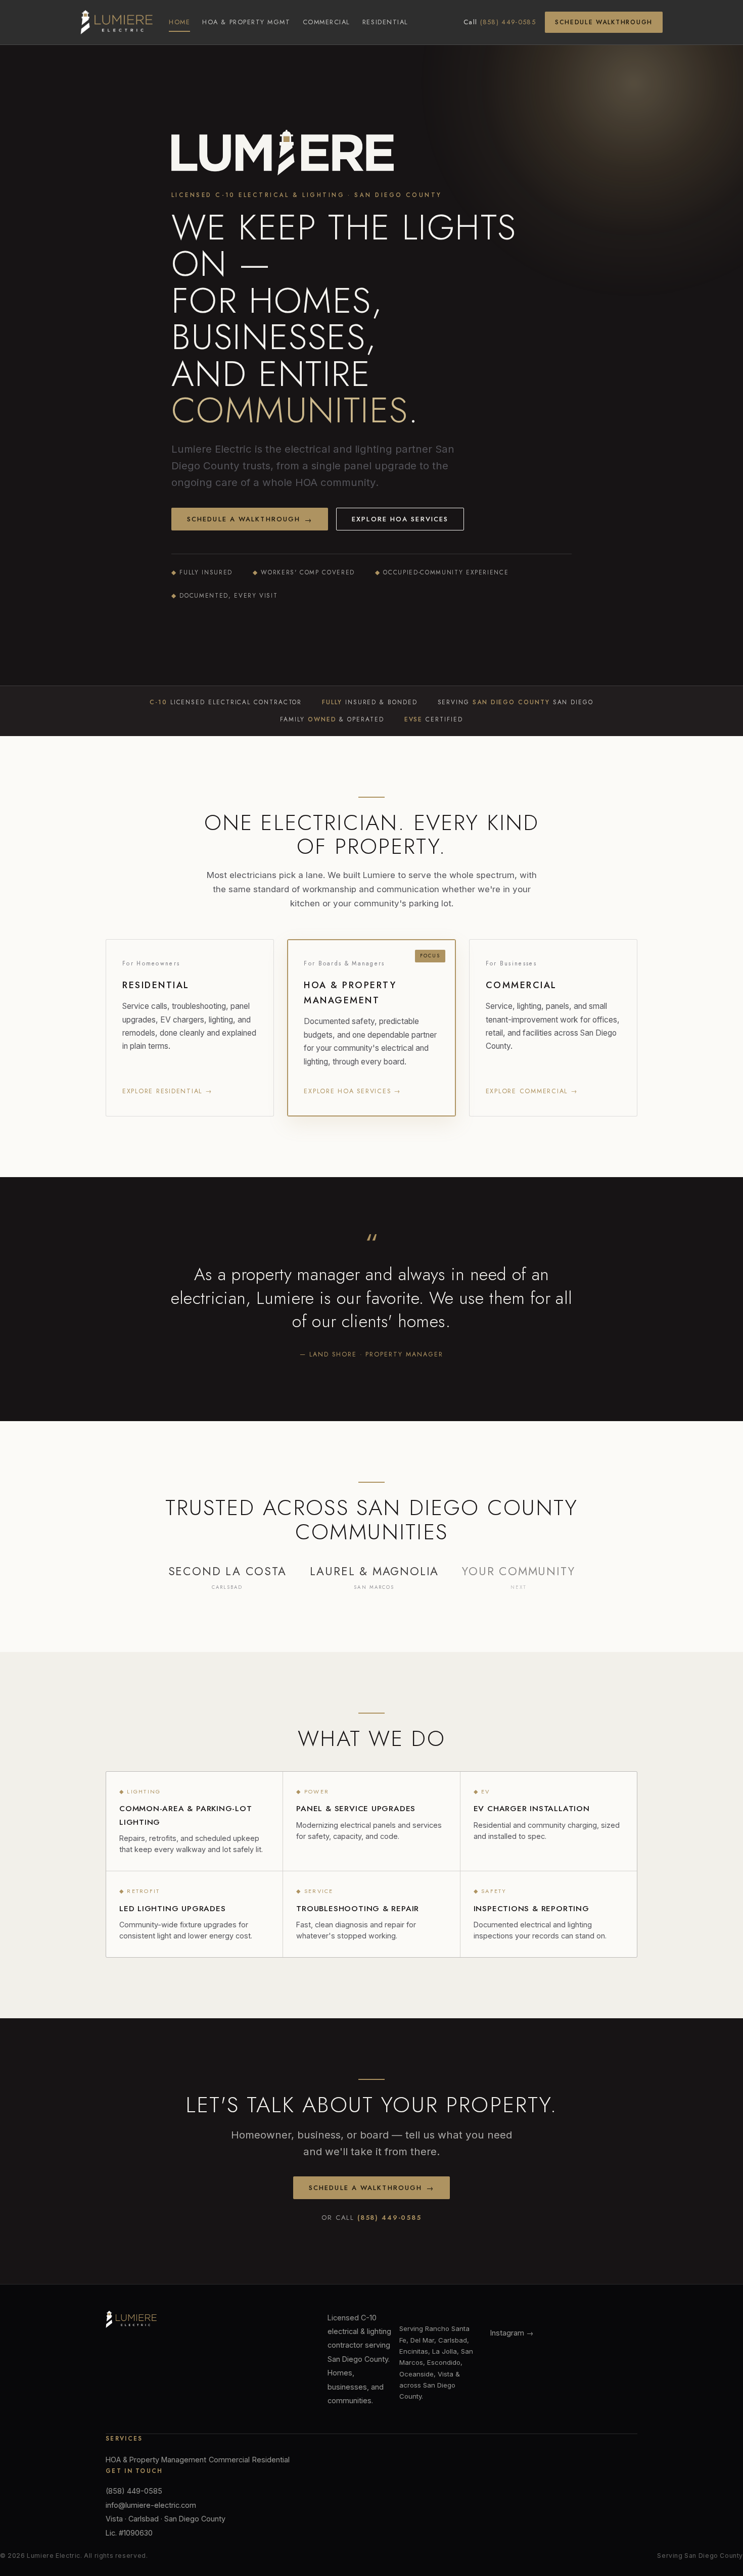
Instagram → (512, 2333)
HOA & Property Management (156, 2460)
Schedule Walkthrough (604, 22)
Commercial (327, 22)
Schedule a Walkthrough (250, 520)
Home (179, 22)
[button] (190, 1028)
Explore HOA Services (400, 519)
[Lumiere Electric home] (117, 22)
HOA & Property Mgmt (246, 22)
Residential (385, 22)
